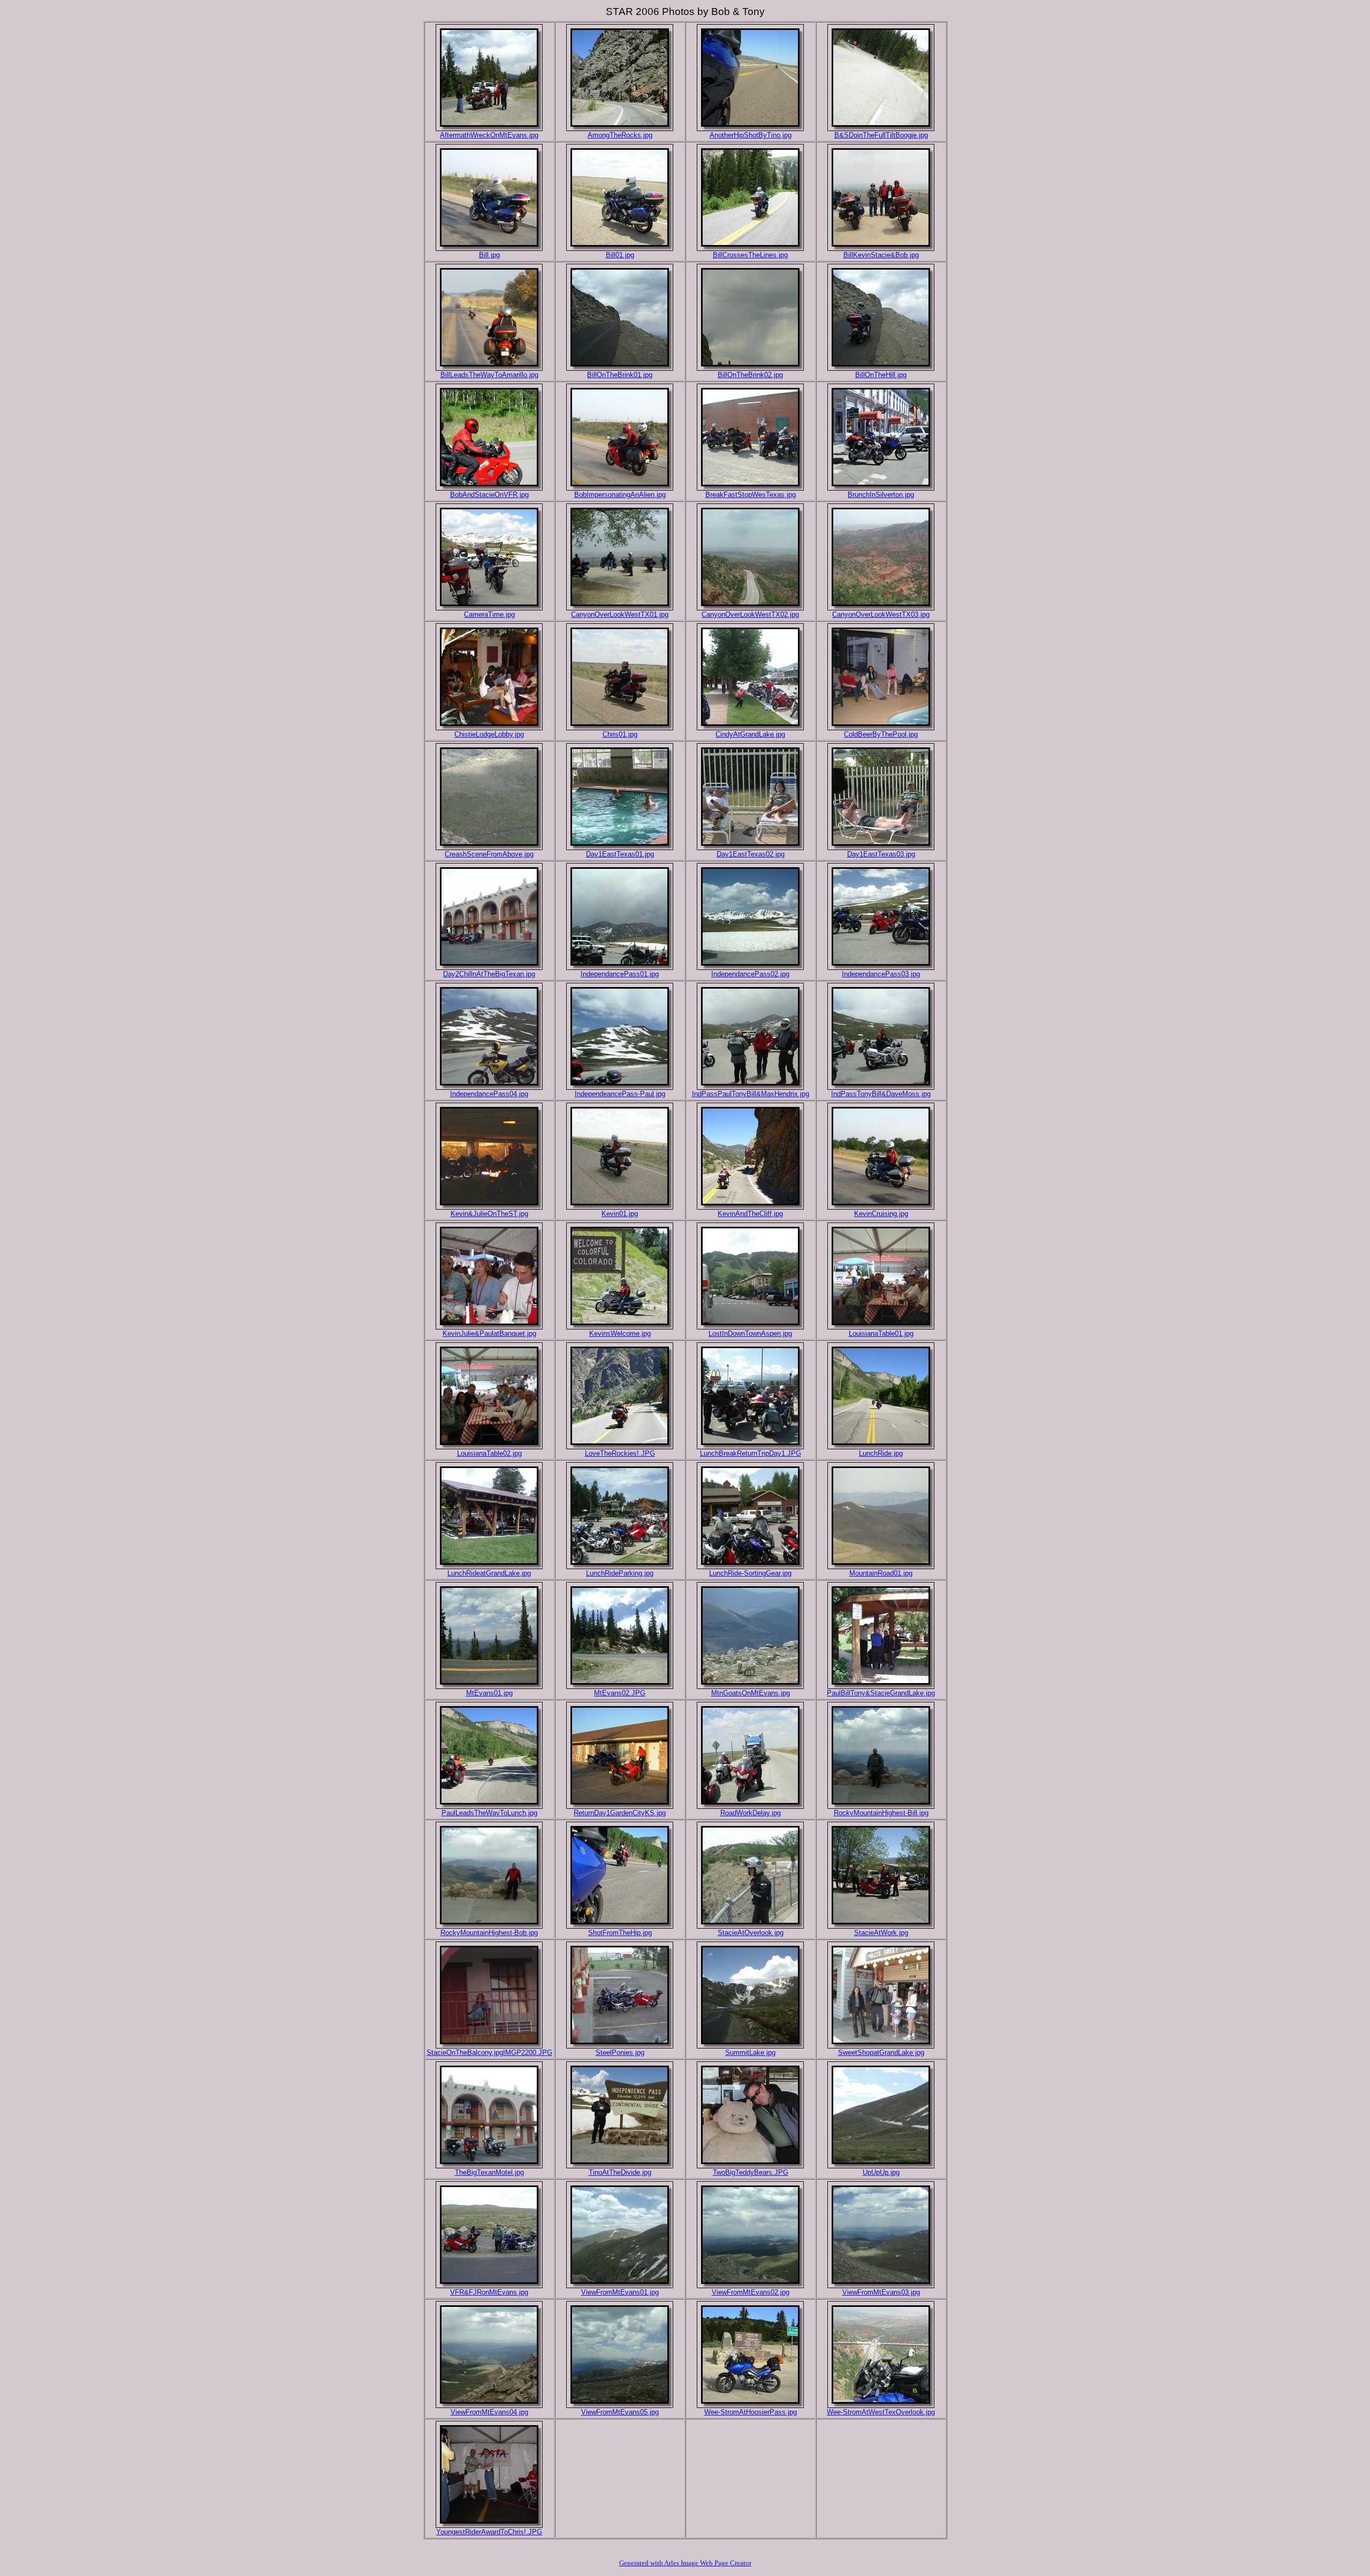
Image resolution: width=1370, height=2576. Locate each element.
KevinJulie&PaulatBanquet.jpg (489, 1333)
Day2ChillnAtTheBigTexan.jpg (489, 974)
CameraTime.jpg (489, 614)
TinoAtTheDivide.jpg (620, 2172)
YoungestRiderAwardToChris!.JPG (489, 2532)
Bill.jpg (489, 255)
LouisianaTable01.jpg (881, 1333)
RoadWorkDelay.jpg (751, 1813)
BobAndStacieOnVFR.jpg (489, 495)
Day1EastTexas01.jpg (620, 854)
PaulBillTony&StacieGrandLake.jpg (881, 1693)
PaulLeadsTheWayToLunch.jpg (489, 1813)
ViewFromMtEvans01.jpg (620, 2292)
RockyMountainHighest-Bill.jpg (881, 1813)
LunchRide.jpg (881, 1453)
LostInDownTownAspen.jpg (750, 1333)
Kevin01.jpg (620, 1214)
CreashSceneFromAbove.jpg (489, 854)
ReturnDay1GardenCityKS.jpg (620, 1813)
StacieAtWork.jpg (881, 1933)
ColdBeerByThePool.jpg (881, 734)
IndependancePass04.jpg (489, 1094)
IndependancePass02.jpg (750, 974)
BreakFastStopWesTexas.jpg (751, 495)
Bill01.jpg (620, 255)
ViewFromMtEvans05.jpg (620, 2412)
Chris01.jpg (620, 734)
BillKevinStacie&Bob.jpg (881, 255)
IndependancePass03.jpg (881, 974)
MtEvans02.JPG (620, 1693)
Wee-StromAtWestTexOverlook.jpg (881, 2412)
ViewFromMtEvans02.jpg (751, 2292)
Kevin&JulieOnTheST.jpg (489, 1214)
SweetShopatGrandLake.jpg (881, 2053)
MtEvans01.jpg (489, 1693)
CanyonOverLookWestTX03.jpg (881, 614)
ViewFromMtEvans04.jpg (489, 2412)
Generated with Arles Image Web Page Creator (685, 2563)
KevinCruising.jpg (881, 1214)
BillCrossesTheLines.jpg (750, 255)
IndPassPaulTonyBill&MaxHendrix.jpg (751, 1094)
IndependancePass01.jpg (620, 974)
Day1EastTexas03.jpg (881, 854)
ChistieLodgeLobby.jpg (489, 734)
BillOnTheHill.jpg (881, 375)
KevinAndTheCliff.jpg (750, 1214)
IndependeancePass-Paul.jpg (620, 1094)
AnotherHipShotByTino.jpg (751, 135)
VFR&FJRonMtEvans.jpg (489, 2292)
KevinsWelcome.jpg (620, 1333)
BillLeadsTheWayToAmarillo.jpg (489, 375)
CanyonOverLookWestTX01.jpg (620, 614)
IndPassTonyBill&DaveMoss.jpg (881, 1094)
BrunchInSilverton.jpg (881, 495)
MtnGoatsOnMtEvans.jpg (751, 1693)
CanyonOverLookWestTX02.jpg (750, 614)
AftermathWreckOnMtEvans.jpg (489, 135)
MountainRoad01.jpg (881, 1573)
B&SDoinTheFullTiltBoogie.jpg (881, 135)
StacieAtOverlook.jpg (751, 1933)
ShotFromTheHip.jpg (620, 1933)
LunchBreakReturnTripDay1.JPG (751, 1453)
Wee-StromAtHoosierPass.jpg (751, 2412)
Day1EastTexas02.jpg (751, 854)
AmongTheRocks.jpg (620, 135)
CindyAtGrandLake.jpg (750, 734)
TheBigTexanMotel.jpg (489, 2172)
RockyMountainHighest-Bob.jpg (489, 1933)
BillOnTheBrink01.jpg (620, 375)
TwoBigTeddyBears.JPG (751, 2172)
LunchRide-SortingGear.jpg (750, 1573)
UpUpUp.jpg (881, 2172)
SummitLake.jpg (750, 2053)
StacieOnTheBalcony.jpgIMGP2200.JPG (489, 2053)
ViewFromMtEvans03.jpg (881, 2292)
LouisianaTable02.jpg (489, 1453)
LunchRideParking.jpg (620, 1573)
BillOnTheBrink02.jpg (750, 375)
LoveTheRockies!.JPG (620, 1453)
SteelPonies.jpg (620, 2053)
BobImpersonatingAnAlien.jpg (620, 495)
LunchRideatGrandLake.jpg (489, 1573)
